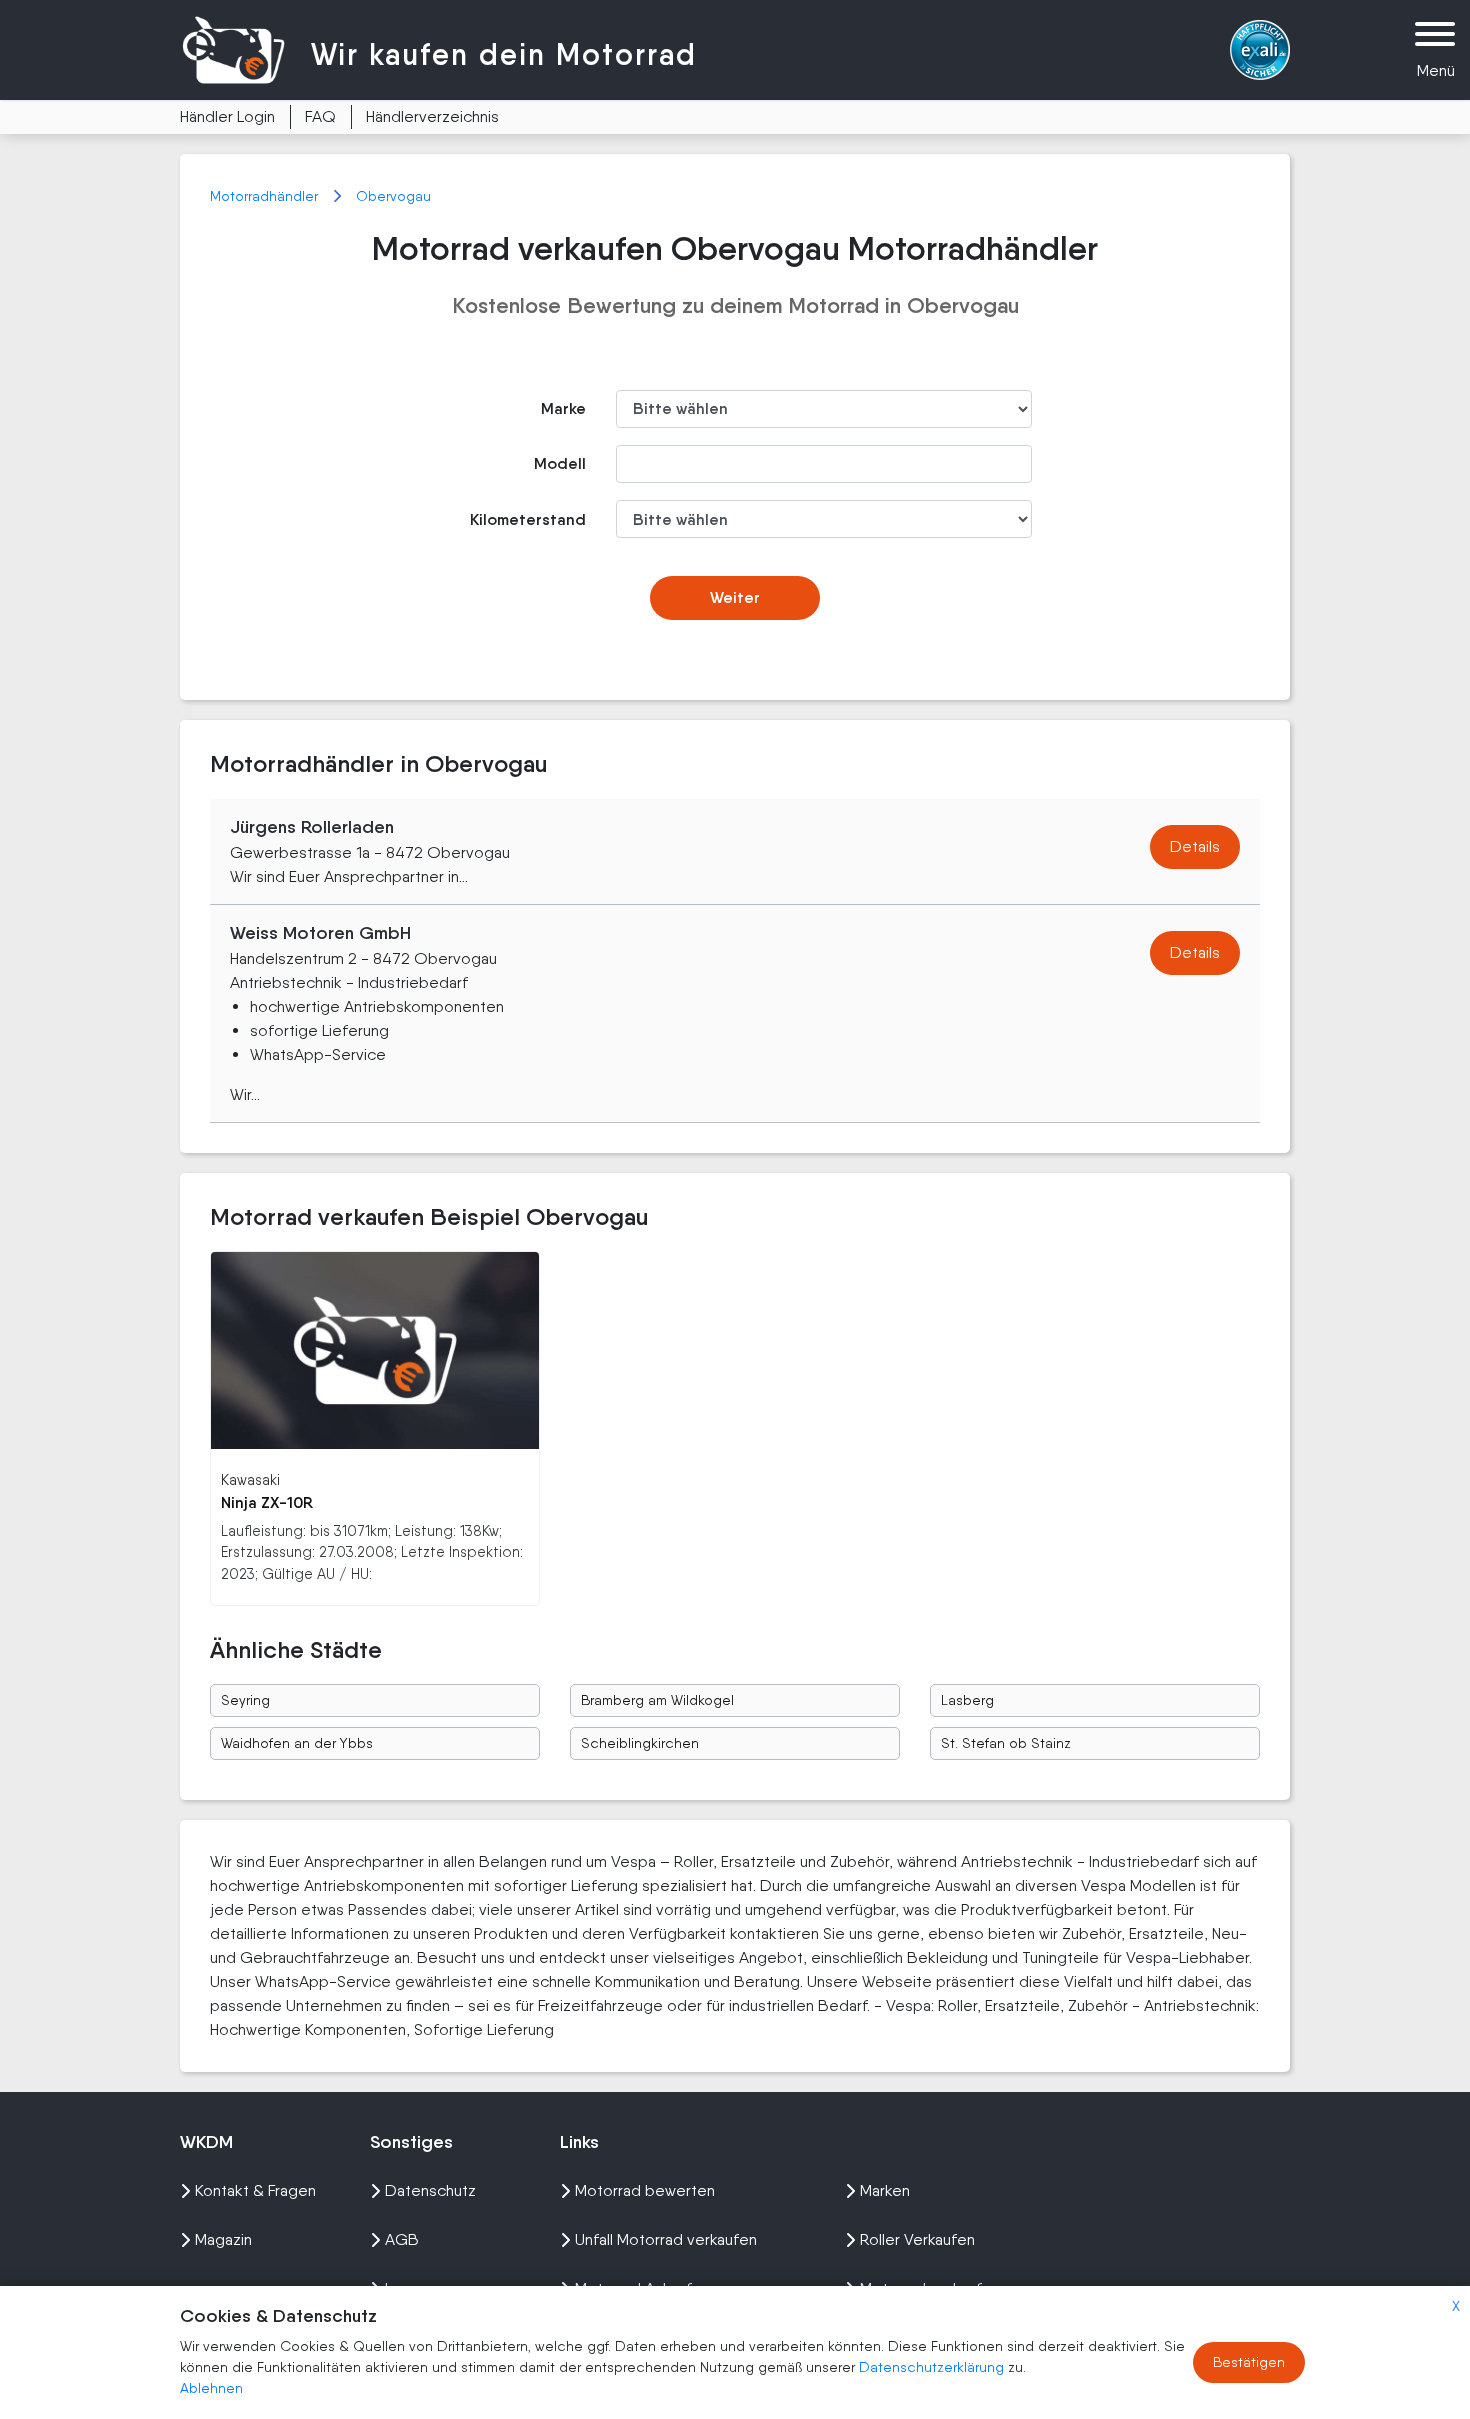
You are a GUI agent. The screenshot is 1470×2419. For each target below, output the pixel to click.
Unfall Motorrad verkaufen (666, 2239)
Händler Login (227, 116)
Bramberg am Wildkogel (657, 1700)
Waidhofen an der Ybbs (297, 1743)
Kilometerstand (528, 519)
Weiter (735, 597)
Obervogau (393, 196)
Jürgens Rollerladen (312, 827)
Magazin (223, 2239)
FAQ (320, 116)
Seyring (245, 1700)
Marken (885, 2190)
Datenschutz (430, 2190)
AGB (402, 2239)
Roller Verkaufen (917, 2239)
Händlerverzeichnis (432, 116)
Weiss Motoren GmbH (320, 933)
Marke (563, 408)
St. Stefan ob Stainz (1006, 1743)
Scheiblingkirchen (640, 1743)
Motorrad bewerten (645, 2190)
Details (1195, 846)
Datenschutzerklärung (933, 2367)
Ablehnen (211, 2388)
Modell (560, 463)
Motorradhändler (266, 196)
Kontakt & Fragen (255, 2190)
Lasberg (967, 1700)
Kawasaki (250, 1479)
